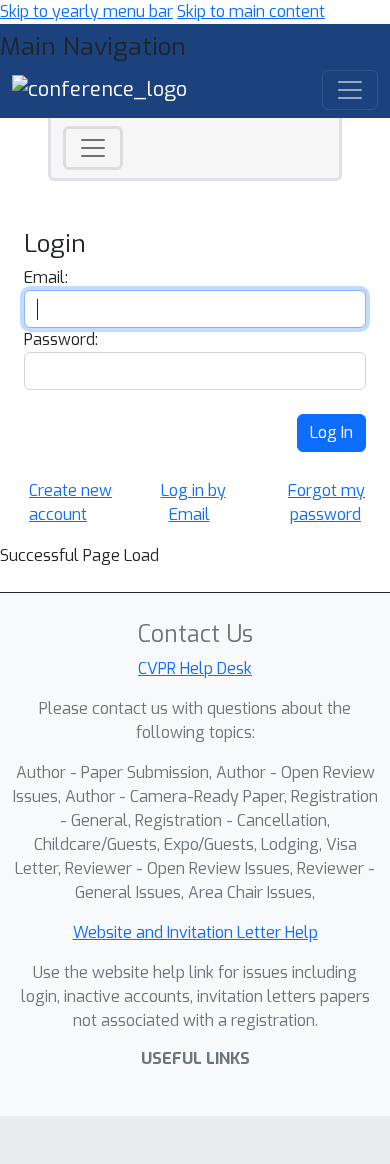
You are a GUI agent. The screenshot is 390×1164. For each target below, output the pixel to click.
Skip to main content (251, 11)
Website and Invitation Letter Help (195, 932)
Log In (331, 432)
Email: (46, 277)
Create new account (70, 502)
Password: (61, 339)
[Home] (99, 88)
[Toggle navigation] (93, 148)
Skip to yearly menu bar (86, 11)
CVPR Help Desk (195, 668)
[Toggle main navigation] (350, 90)
